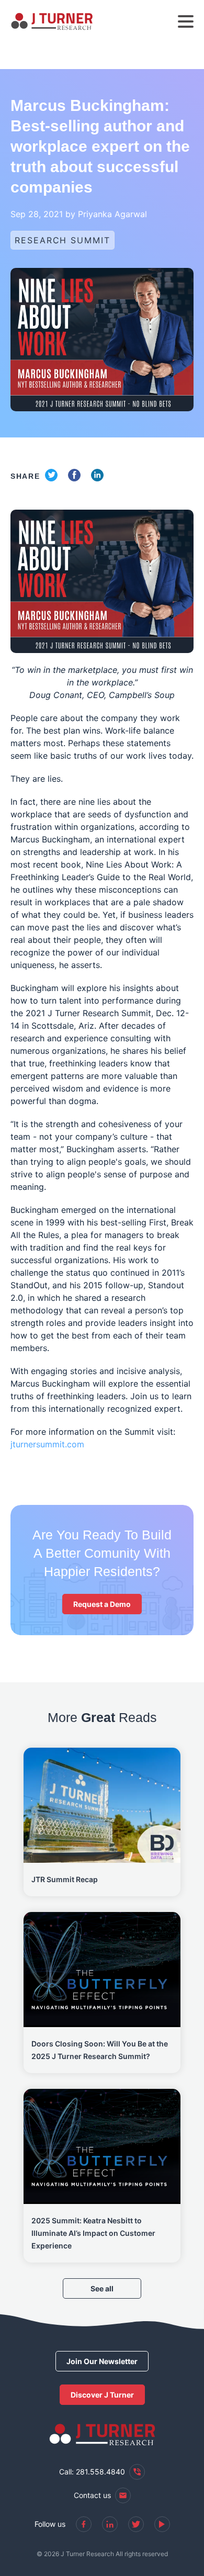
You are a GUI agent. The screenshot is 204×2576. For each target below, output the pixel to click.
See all (102, 2288)
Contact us (92, 2495)
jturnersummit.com (47, 1444)
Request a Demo (102, 1604)
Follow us (50, 2524)
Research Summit (63, 240)
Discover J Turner (102, 2395)
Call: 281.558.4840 (92, 2472)
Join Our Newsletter (102, 2361)
